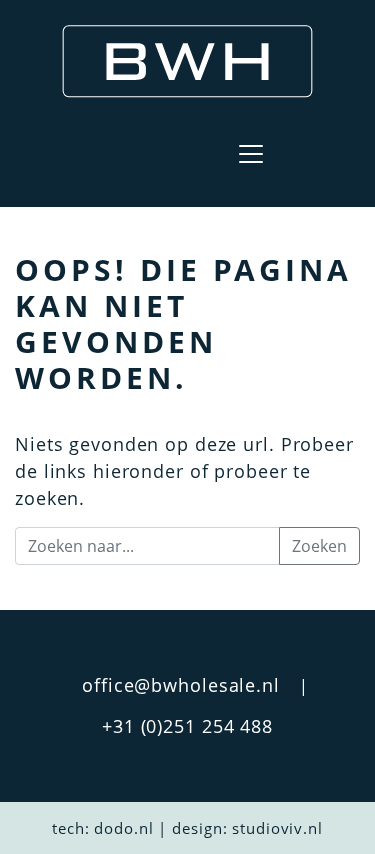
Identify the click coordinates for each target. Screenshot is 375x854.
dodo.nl (123, 828)
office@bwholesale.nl (181, 685)
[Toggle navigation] (251, 154)
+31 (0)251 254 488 (187, 726)
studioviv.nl (277, 828)
